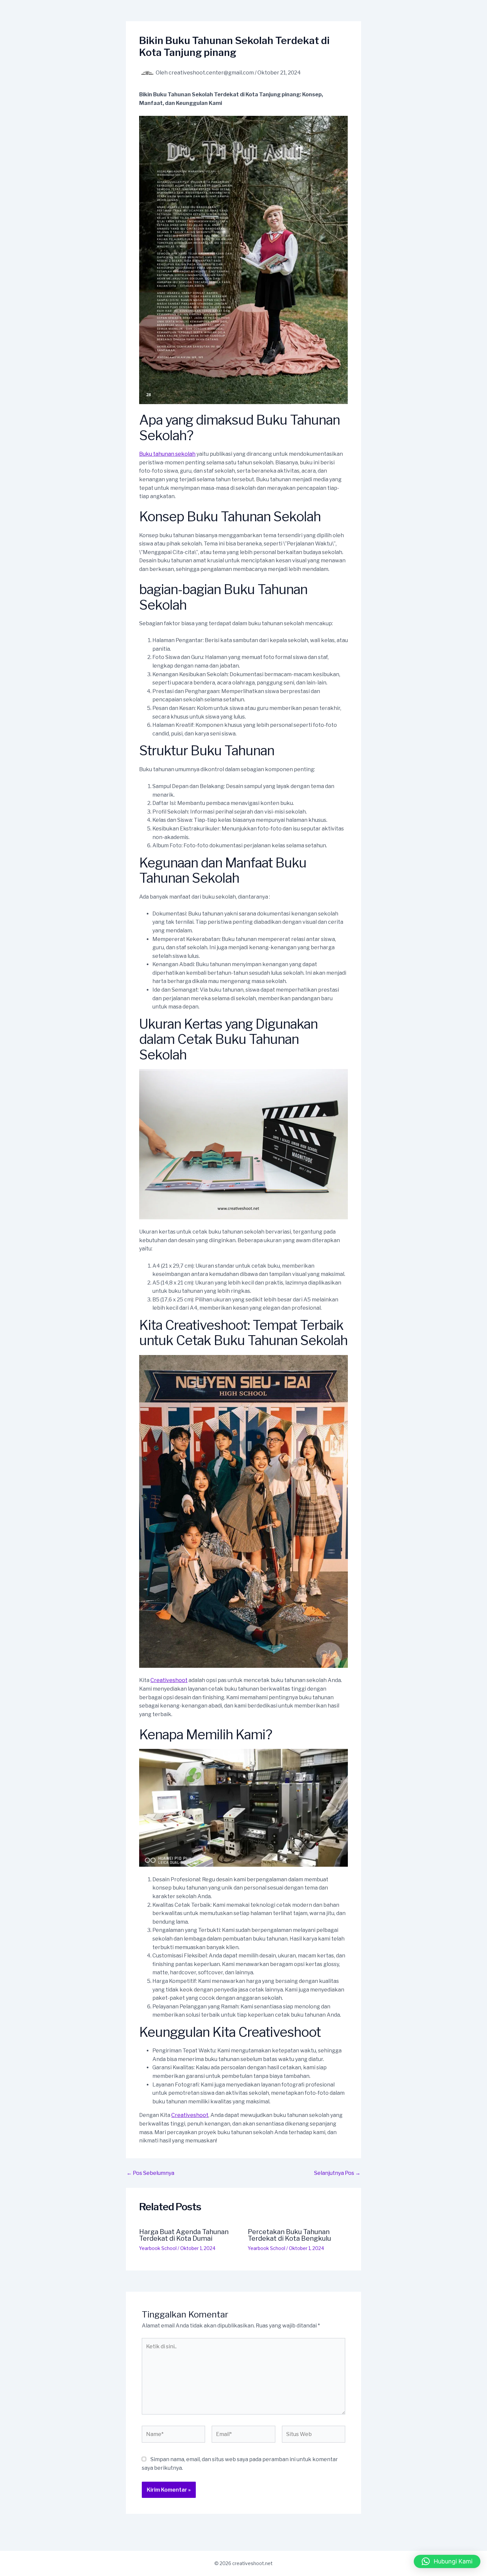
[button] (447, 2561)
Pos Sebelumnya (150, 2173)
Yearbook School (158, 2248)
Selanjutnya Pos (337, 2173)
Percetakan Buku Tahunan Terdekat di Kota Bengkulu (289, 2235)
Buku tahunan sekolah (167, 454)
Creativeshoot (169, 1680)
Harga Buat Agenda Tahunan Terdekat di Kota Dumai (184, 2235)
